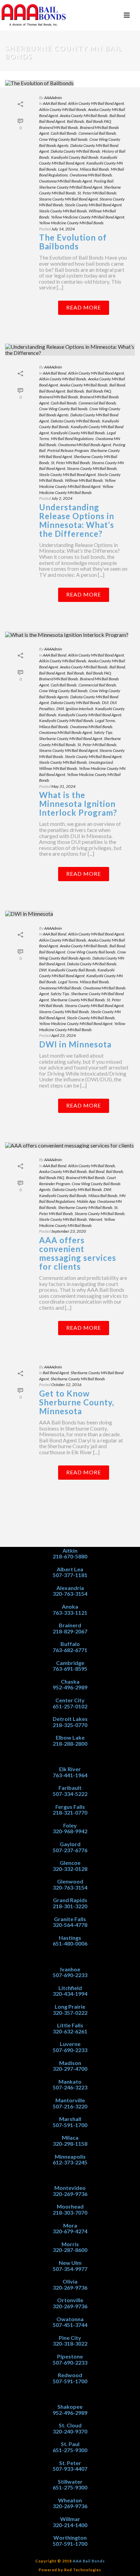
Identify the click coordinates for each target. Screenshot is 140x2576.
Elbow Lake (70, 1737)
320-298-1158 (70, 2144)
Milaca (70, 2137)
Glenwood (70, 1881)
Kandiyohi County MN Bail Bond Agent (90, 715)
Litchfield (70, 1988)
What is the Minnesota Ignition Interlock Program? (78, 804)
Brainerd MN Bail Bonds (59, 127)
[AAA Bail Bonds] (34, 15)
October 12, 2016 (66, 1385)
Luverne (70, 2044)
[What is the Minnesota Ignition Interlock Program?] (70, 634)
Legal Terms (68, 169)
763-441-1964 (70, 1775)
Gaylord (70, 1844)
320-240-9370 (70, 2431)
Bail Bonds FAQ (99, 121)
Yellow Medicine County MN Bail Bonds (71, 223)
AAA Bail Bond (55, 103)
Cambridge (70, 1663)
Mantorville (70, 2100)
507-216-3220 (70, 2106)
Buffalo (70, 1644)
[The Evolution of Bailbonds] (70, 83)
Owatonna (70, 2319)
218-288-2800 (70, 1744)
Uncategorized (101, 762)
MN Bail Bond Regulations (72, 439)
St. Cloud (70, 2425)
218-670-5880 (70, 1556)
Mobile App (86, 1201)
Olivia (70, 2281)
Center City (70, 1700)
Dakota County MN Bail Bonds (75, 151)
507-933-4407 (70, 2469)
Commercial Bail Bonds (97, 133)
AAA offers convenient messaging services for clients (78, 1253)
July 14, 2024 (63, 229)
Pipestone (70, 2356)
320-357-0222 (70, 2013)
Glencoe (70, 1863)
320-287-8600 (70, 2250)
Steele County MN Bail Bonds (63, 211)
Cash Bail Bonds (64, 133)
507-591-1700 (70, 2125)
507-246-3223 (70, 2087)
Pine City (70, 2338)
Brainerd (70, 1625)
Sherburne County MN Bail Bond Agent (71, 187)
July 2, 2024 (62, 498)
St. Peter (70, 2463)
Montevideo (70, 2188)
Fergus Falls (70, 1807)
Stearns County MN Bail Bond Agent (68, 199)
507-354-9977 (70, 2269)
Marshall (70, 2119)
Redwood (70, 2375)
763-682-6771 (70, 1650)
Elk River (70, 1769)
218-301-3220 (70, 1906)
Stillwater (70, 2482)
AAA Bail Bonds (89, 2561)
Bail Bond (117, 116)
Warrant (95, 1219)
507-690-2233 (70, 1975)
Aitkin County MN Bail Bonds (63, 109)
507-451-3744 (70, 2325)
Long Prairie (70, 2006)
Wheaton (70, 2500)
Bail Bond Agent (52, 121)
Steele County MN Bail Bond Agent (93, 205)
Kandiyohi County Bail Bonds (75, 157)
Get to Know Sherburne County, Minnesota (77, 1402)
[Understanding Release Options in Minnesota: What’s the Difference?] (70, 350)
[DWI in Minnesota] (70, 913)
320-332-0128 (70, 1869)
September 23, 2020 (69, 1231)
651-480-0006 (70, 1943)
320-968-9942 (70, 1831)
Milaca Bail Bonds (94, 169)
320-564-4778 (70, 1925)
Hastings (70, 1938)
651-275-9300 (70, 2450)
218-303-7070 (70, 2212)
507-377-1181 (70, 1575)
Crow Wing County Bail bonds (63, 139)
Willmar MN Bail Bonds (84, 480)
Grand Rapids (70, 1900)
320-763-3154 (70, 1594)
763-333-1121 (70, 1613)
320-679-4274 (70, 2231)
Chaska (70, 1681)
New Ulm (70, 2263)
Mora (70, 2225)
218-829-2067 (70, 1631)
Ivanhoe (70, 1969)
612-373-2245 (70, 2162)
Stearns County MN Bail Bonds (92, 468)
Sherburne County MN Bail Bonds (78, 1000)
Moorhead (70, 2206)
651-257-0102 (70, 1706)
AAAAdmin (53, 98)
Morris (70, 2244)
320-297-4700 (70, 2069)
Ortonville (70, 2300)
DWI (60, 709)
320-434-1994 (70, 1994)
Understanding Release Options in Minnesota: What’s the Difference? (77, 520)
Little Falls (70, 2025)
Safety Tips (103, 732)
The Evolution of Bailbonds (73, 242)
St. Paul (70, 2444)
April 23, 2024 (64, 1035)
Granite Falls (70, 1919)
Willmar (70, 2519)
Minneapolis (70, 2156)
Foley (70, 1825)
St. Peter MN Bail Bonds (97, 193)
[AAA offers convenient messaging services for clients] (70, 1145)
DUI (105, 703)
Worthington (70, 2537)
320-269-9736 (70, 2194)
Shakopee (70, 2407)
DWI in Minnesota (75, 1044)
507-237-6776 (70, 1850)
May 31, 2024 (63, 786)
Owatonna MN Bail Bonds (91, 175)
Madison (70, 2063)
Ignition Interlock (80, 709)
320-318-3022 (70, 2343)
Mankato (70, 2081)
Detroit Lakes (70, 1719)
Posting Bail (104, 181)
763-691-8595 (70, 1669)
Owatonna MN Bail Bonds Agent (66, 181)
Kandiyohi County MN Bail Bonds (78, 433)
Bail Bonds (76, 121)
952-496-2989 (70, 1687)
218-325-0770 (70, 1725)
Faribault (70, 1788)
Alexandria (70, 1588)
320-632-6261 (70, 2031)
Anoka (70, 1606)
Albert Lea (70, 1569)
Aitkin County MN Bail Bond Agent (96, 103)
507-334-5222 (70, 1794)
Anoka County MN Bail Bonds (84, 116)
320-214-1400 (70, 2525)
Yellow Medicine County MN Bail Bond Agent (88, 217)
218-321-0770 (70, 1812)
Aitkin (70, 1550)
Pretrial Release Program (68, 450)
